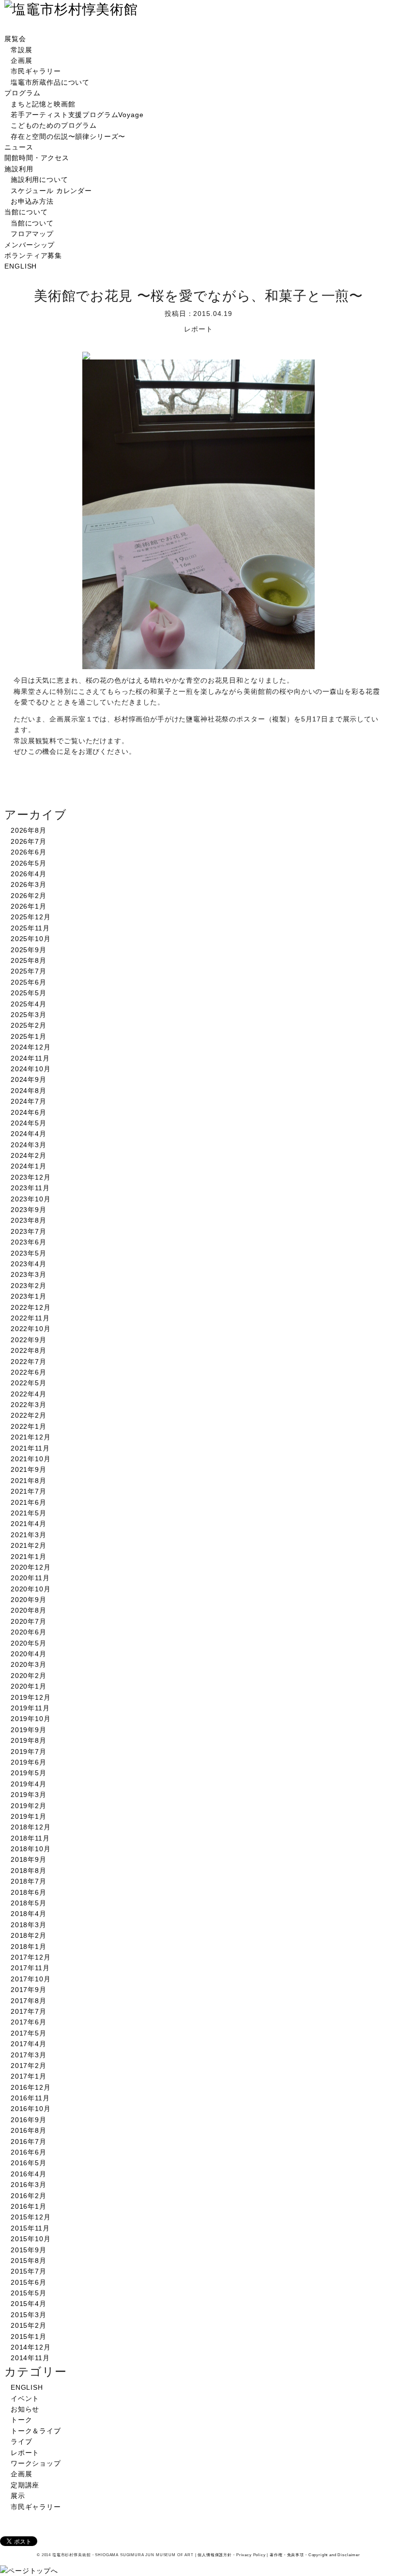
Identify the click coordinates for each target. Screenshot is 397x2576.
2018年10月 (31, 1849)
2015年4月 (29, 2304)
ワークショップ (36, 2463)
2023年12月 (31, 1177)
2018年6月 (29, 1892)
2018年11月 (30, 1838)
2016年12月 (31, 2087)
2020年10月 (31, 1589)
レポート (25, 2453)
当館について (26, 212)
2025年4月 (29, 1004)
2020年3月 (29, 1664)
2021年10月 (31, 1459)
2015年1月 (29, 2336)
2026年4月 (29, 874)
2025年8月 (29, 960)
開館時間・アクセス (37, 158)
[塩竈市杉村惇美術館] (71, 9)
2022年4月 (29, 1394)
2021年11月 (30, 1448)
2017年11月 (30, 1968)
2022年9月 (29, 1340)
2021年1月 (29, 1557)
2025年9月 (29, 950)
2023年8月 (29, 1220)
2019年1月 (29, 1816)
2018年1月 (29, 1947)
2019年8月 (29, 1740)
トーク (22, 2420)
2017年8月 (29, 2001)
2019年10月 (31, 1719)
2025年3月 (29, 1015)
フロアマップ (32, 234)
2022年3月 (29, 1405)
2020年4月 (29, 1654)
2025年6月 (29, 982)
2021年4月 (29, 1524)
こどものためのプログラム (54, 125)
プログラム (22, 93)
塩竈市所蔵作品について (50, 82)
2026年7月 (29, 841)
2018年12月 (31, 1827)
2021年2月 (29, 1545)
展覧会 (15, 39)
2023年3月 (29, 1274)
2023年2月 (29, 1286)
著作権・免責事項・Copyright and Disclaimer (315, 2555)
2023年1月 (29, 1296)
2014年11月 (30, 2358)
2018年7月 (29, 1881)
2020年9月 (29, 1600)
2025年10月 (31, 939)
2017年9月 (29, 1990)
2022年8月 (29, 1350)
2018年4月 (29, 1914)
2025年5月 (29, 993)
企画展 (22, 60)
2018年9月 (29, 1859)
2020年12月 (31, 1567)
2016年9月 (29, 2120)
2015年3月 (29, 2315)
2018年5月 (29, 1903)
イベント (25, 2398)
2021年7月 (29, 1491)
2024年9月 (29, 1079)
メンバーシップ (30, 245)
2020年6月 (29, 1632)
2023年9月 (29, 1210)
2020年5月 (29, 1643)
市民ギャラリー (36, 71)
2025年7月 (29, 971)
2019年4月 (29, 1784)
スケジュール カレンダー (51, 191)
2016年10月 (31, 2109)
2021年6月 (29, 1502)
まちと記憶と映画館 (43, 104)
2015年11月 (30, 2228)
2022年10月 (31, 1329)
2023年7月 (29, 1231)
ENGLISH (21, 266)
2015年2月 (29, 2325)
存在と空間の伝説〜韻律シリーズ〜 (68, 136)
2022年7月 (29, 1362)
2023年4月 (29, 1264)
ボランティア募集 (33, 255)
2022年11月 (30, 1318)
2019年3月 (29, 1795)
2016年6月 (29, 2152)
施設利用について (39, 180)
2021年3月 (29, 1535)
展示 (18, 2496)
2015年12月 (31, 2217)
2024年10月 (31, 1069)
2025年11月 (30, 928)
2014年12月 (31, 2347)
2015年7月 (29, 2271)
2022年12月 (31, 1307)
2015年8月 (29, 2261)
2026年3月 (29, 884)
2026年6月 (29, 852)
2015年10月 (31, 2239)
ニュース (19, 147)
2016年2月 (29, 2196)
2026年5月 (29, 863)
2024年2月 (29, 1155)
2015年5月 (29, 2293)
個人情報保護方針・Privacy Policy (231, 2555)
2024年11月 (30, 1058)
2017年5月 (29, 2033)
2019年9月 (29, 1730)
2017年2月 (29, 2066)
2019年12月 (31, 1697)
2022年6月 (29, 1372)
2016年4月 (29, 2174)
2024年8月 (29, 1091)
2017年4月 (29, 2044)
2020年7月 (29, 1621)
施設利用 (19, 169)
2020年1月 (29, 1686)
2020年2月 (29, 1676)
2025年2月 (29, 1025)
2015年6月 (29, 2282)
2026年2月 (29, 896)
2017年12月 (31, 1957)
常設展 (22, 50)
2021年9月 (29, 1469)
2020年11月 (30, 1578)
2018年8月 (29, 1871)
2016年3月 (29, 2185)
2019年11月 (30, 1708)
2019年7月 (29, 1752)
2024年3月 (29, 1145)
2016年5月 (29, 2163)
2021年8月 (29, 1481)
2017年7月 (29, 2011)
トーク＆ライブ (36, 2431)
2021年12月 (31, 1437)
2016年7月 (29, 2142)
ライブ (22, 2441)
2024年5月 (29, 1123)
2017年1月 (29, 2076)
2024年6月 (29, 1112)
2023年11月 (30, 1188)
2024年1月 (29, 1166)
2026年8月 (29, 830)
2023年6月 (29, 1242)
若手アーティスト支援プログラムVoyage (77, 115)
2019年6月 (29, 1762)
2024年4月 (29, 1134)
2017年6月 (29, 2022)
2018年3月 (29, 1925)
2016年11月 (30, 2098)
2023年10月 (31, 1199)
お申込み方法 (32, 201)
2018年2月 (29, 1935)
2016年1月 (29, 2206)
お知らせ (25, 2409)
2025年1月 (29, 1036)
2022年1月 (29, 1426)
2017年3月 (29, 2055)
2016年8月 (29, 2130)
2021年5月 (29, 1513)
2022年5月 (29, 1383)
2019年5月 (29, 1773)
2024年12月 (31, 1047)
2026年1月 (29, 906)
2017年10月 (31, 1979)
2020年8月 (29, 1610)
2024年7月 (29, 1101)
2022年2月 (29, 1415)
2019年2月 (29, 1806)
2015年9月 (29, 2250)
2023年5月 (29, 1253)
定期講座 (25, 2485)
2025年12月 (31, 917)
